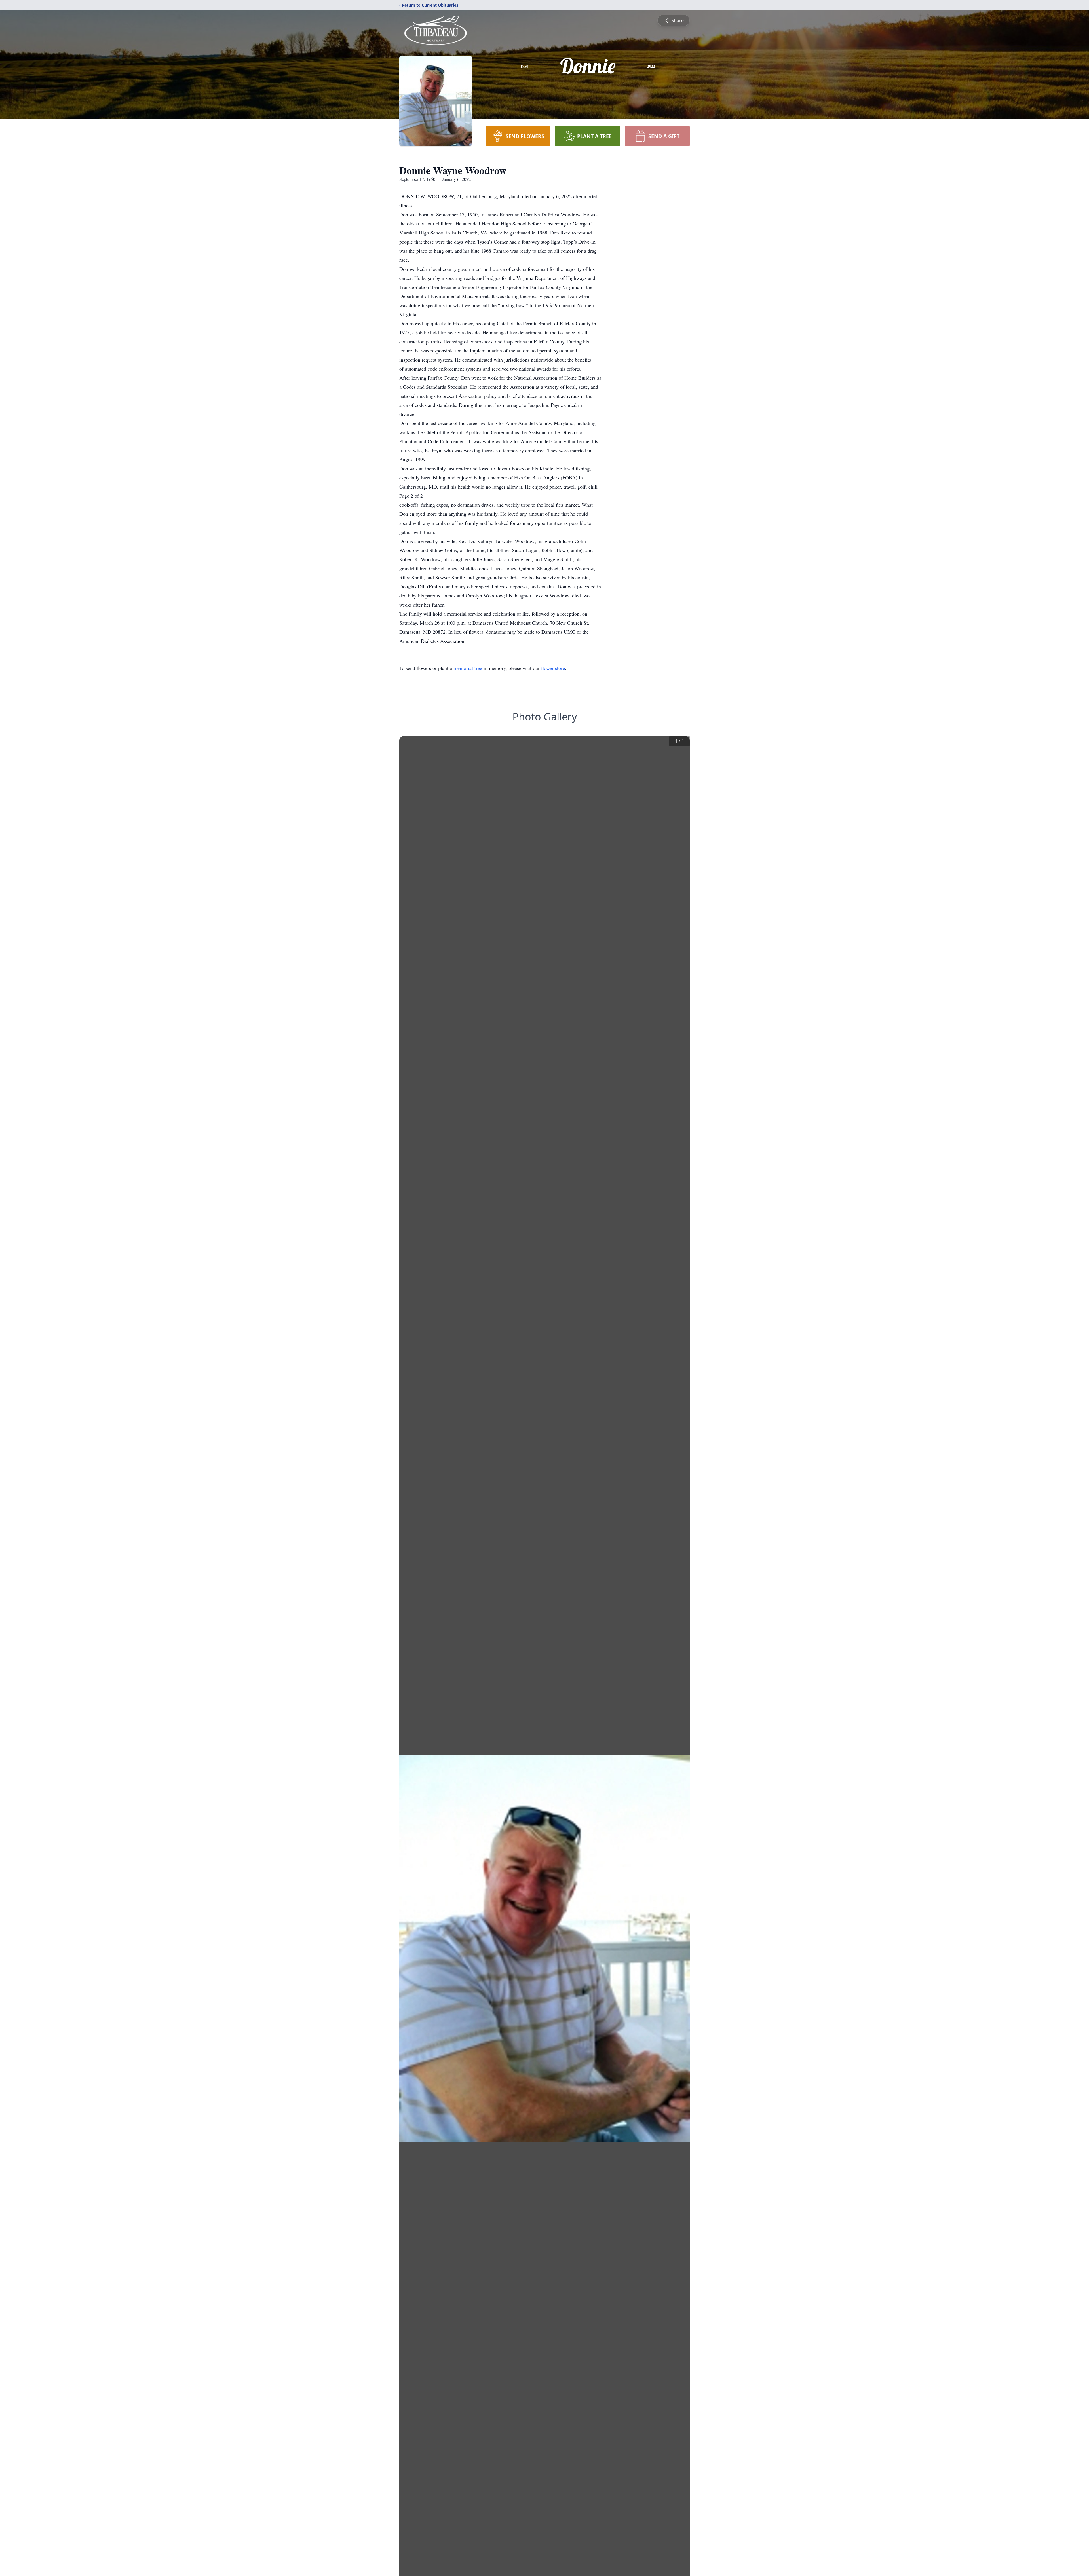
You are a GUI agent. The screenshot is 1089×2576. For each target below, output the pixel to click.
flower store (553, 668)
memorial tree (468, 668)
